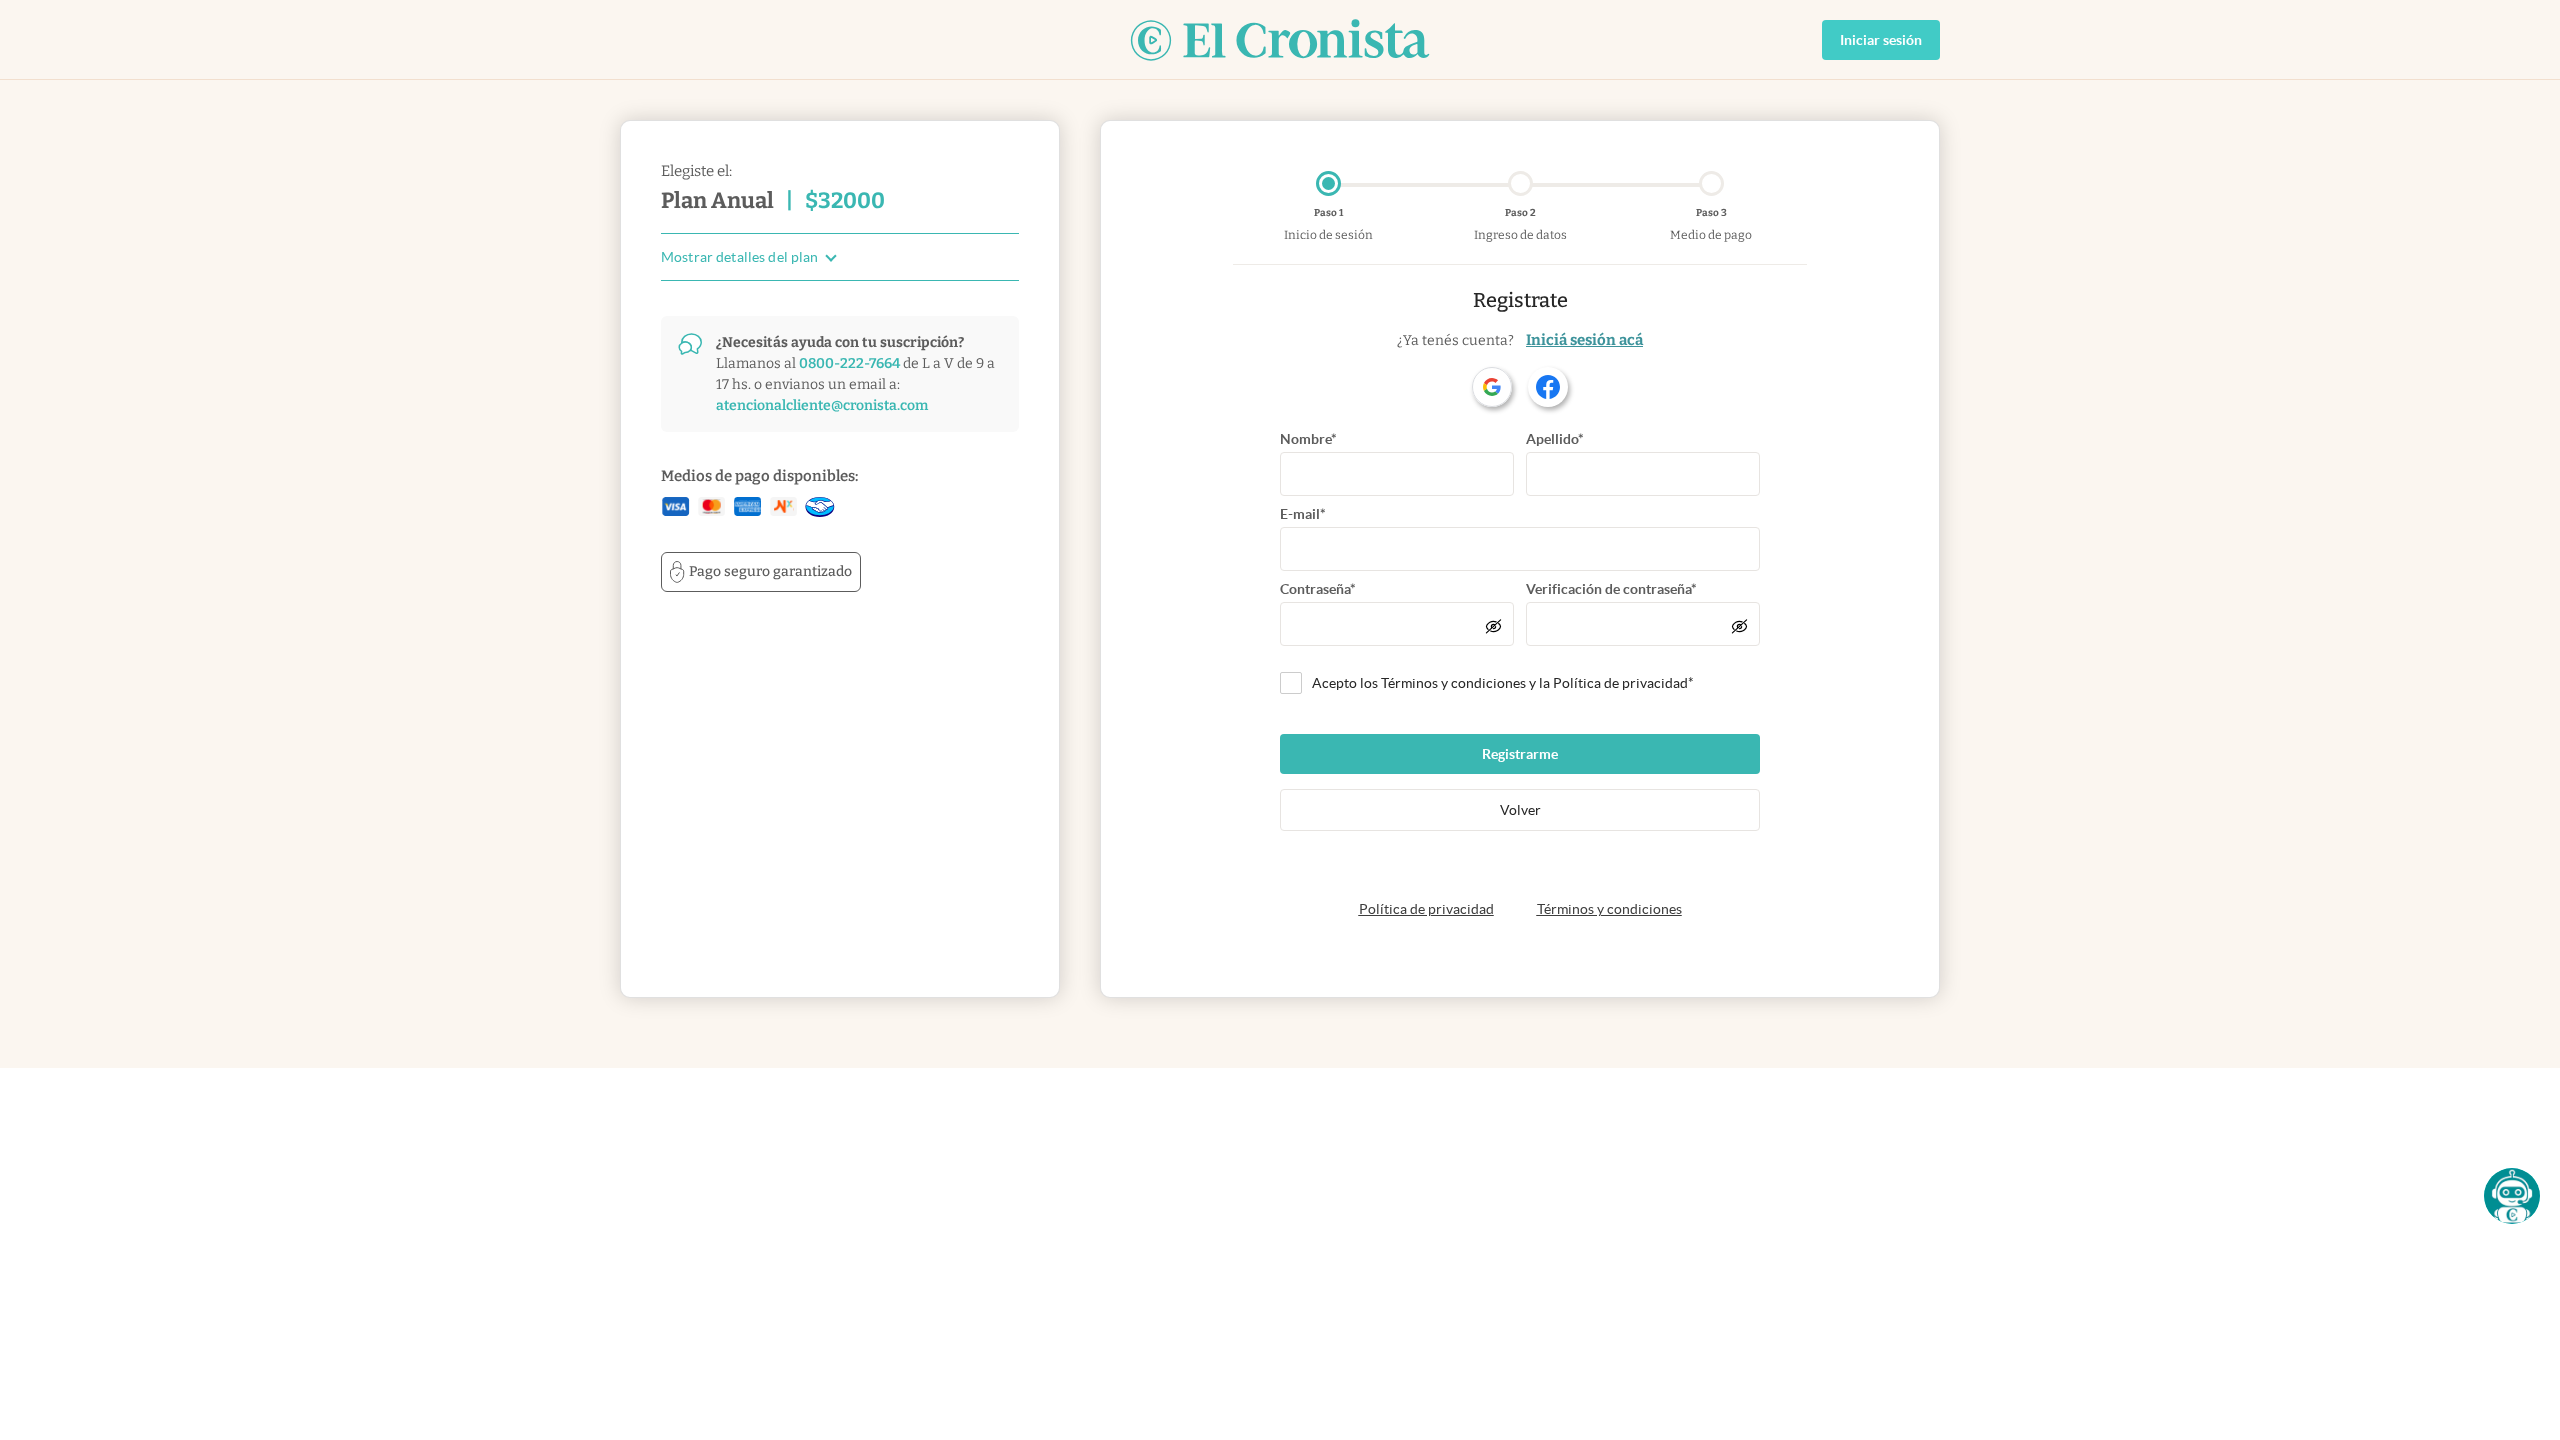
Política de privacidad (1426, 909)
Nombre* (1308, 439)
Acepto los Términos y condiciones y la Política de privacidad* (1503, 683)
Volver (1520, 810)
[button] (2512, 1196)
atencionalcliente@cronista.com (822, 405)
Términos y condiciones (1609, 909)
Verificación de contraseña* (1611, 589)
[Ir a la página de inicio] (1280, 40)
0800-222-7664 (849, 363)
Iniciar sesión (1881, 40)
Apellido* (1555, 439)
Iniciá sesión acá (1584, 340)
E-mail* (1303, 514)
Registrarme (1520, 754)
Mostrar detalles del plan (740, 257)
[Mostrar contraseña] (1493, 626)
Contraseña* (1318, 589)
